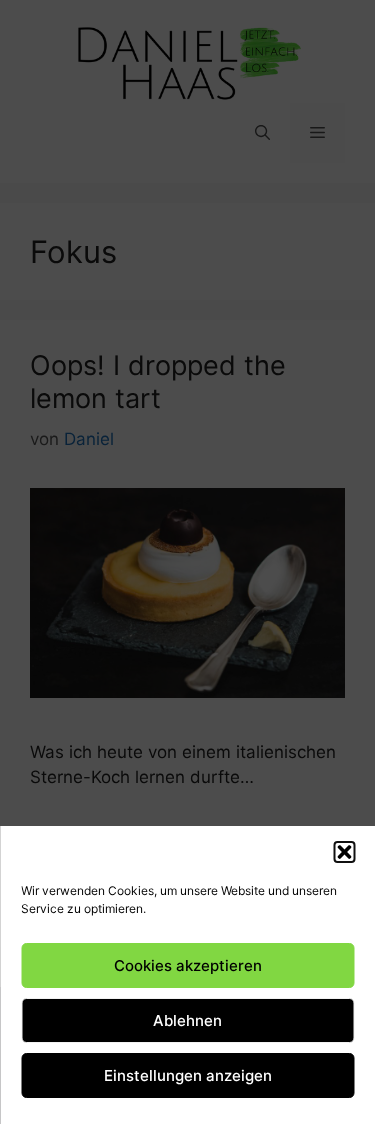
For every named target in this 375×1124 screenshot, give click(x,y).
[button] (344, 852)
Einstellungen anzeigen (188, 1075)
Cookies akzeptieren (188, 965)
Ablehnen (187, 1020)
